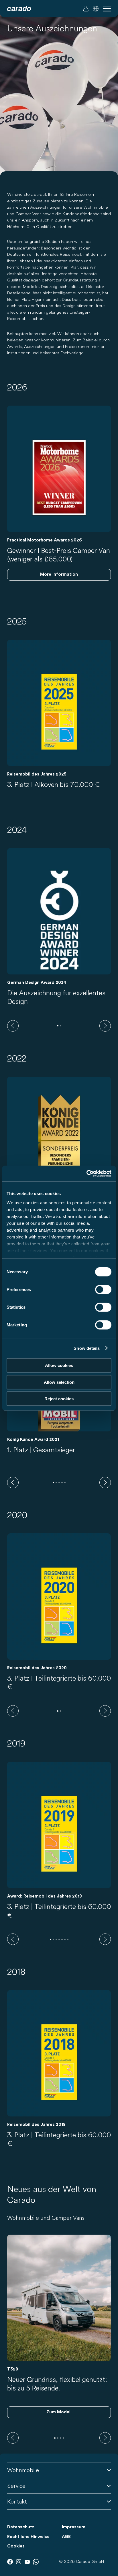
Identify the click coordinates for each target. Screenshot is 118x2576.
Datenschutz (21, 2527)
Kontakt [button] (17, 2501)
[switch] (103, 1290)
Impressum (74, 2527)
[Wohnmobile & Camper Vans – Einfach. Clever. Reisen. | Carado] (19, 9)
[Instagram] (19, 2562)
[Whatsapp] (36, 2562)
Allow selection (59, 1382)
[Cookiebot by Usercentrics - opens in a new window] (86, 1173)
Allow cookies (59, 1365)
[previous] (13, 1026)
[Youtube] (27, 2562)
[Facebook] (10, 2562)
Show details (87, 1348)
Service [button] (16, 2486)
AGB (66, 2537)
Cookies (16, 2546)
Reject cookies (59, 1399)
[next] (105, 1026)
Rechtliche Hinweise (28, 2537)
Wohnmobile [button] (23, 2470)
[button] (96, 9)
